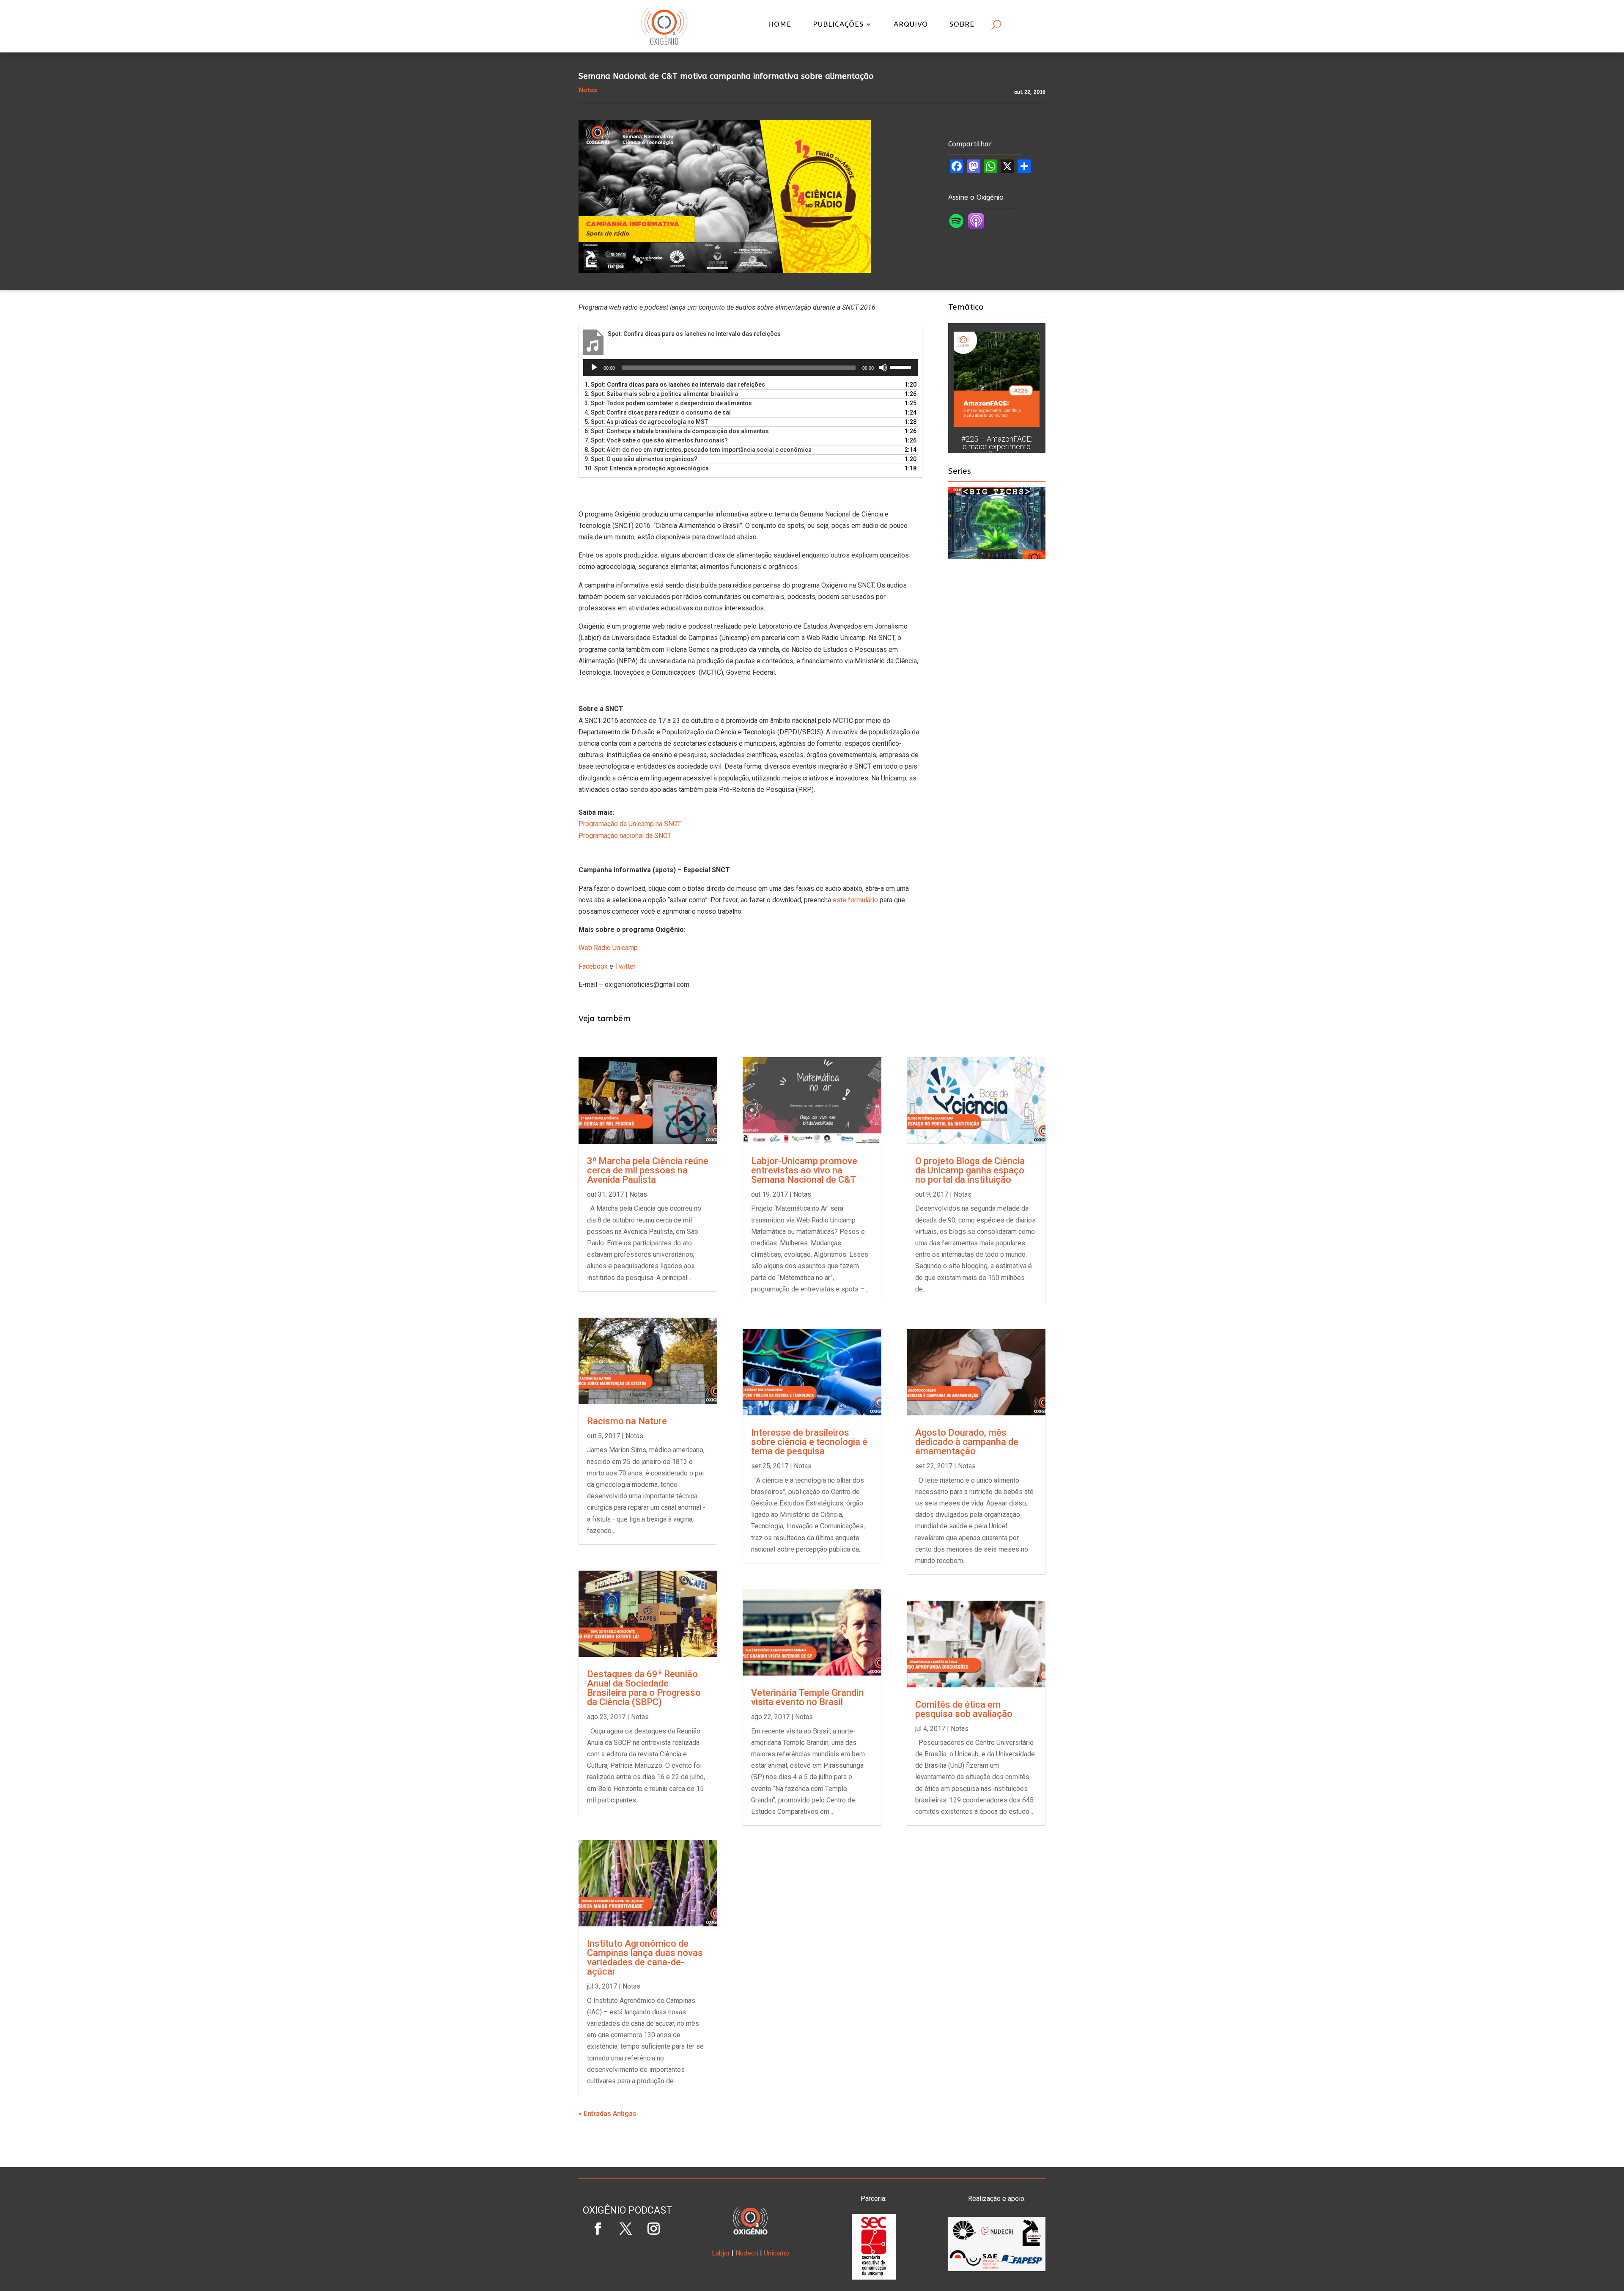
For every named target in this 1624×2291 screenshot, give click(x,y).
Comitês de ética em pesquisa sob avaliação (964, 1709)
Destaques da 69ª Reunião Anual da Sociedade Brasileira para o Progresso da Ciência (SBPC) (644, 1688)
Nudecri (747, 2253)
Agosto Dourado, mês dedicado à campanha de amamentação (967, 1442)
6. (677, 431)
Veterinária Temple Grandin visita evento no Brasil (807, 1697)
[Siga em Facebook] (598, 2229)
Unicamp (776, 2253)
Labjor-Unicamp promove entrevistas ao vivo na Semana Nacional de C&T (804, 1170)
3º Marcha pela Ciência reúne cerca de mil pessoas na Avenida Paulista (648, 1170)
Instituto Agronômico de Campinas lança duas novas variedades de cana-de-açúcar (645, 1957)
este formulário (855, 900)
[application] (750, 368)
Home (780, 25)
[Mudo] (883, 368)
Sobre (962, 25)
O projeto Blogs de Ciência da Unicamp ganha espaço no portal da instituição (970, 1170)
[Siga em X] (625, 2229)
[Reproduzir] (594, 368)
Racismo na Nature (627, 1421)
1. (675, 385)
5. (646, 422)
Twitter (625, 966)
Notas (638, 1194)
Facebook (593, 966)
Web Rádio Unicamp (608, 948)
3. (668, 403)
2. (661, 394)
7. (656, 440)
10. (647, 468)
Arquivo (911, 25)
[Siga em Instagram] (653, 2229)
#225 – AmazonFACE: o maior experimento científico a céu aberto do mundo (997, 450)
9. (641, 459)
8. (698, 450)
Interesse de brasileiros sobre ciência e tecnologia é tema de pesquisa (809, 1442)
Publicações (838, 25)
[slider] (902, 367)
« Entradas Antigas (608, 2114)
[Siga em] (627, 2257)
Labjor (721, 2253)
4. (658, 412)
